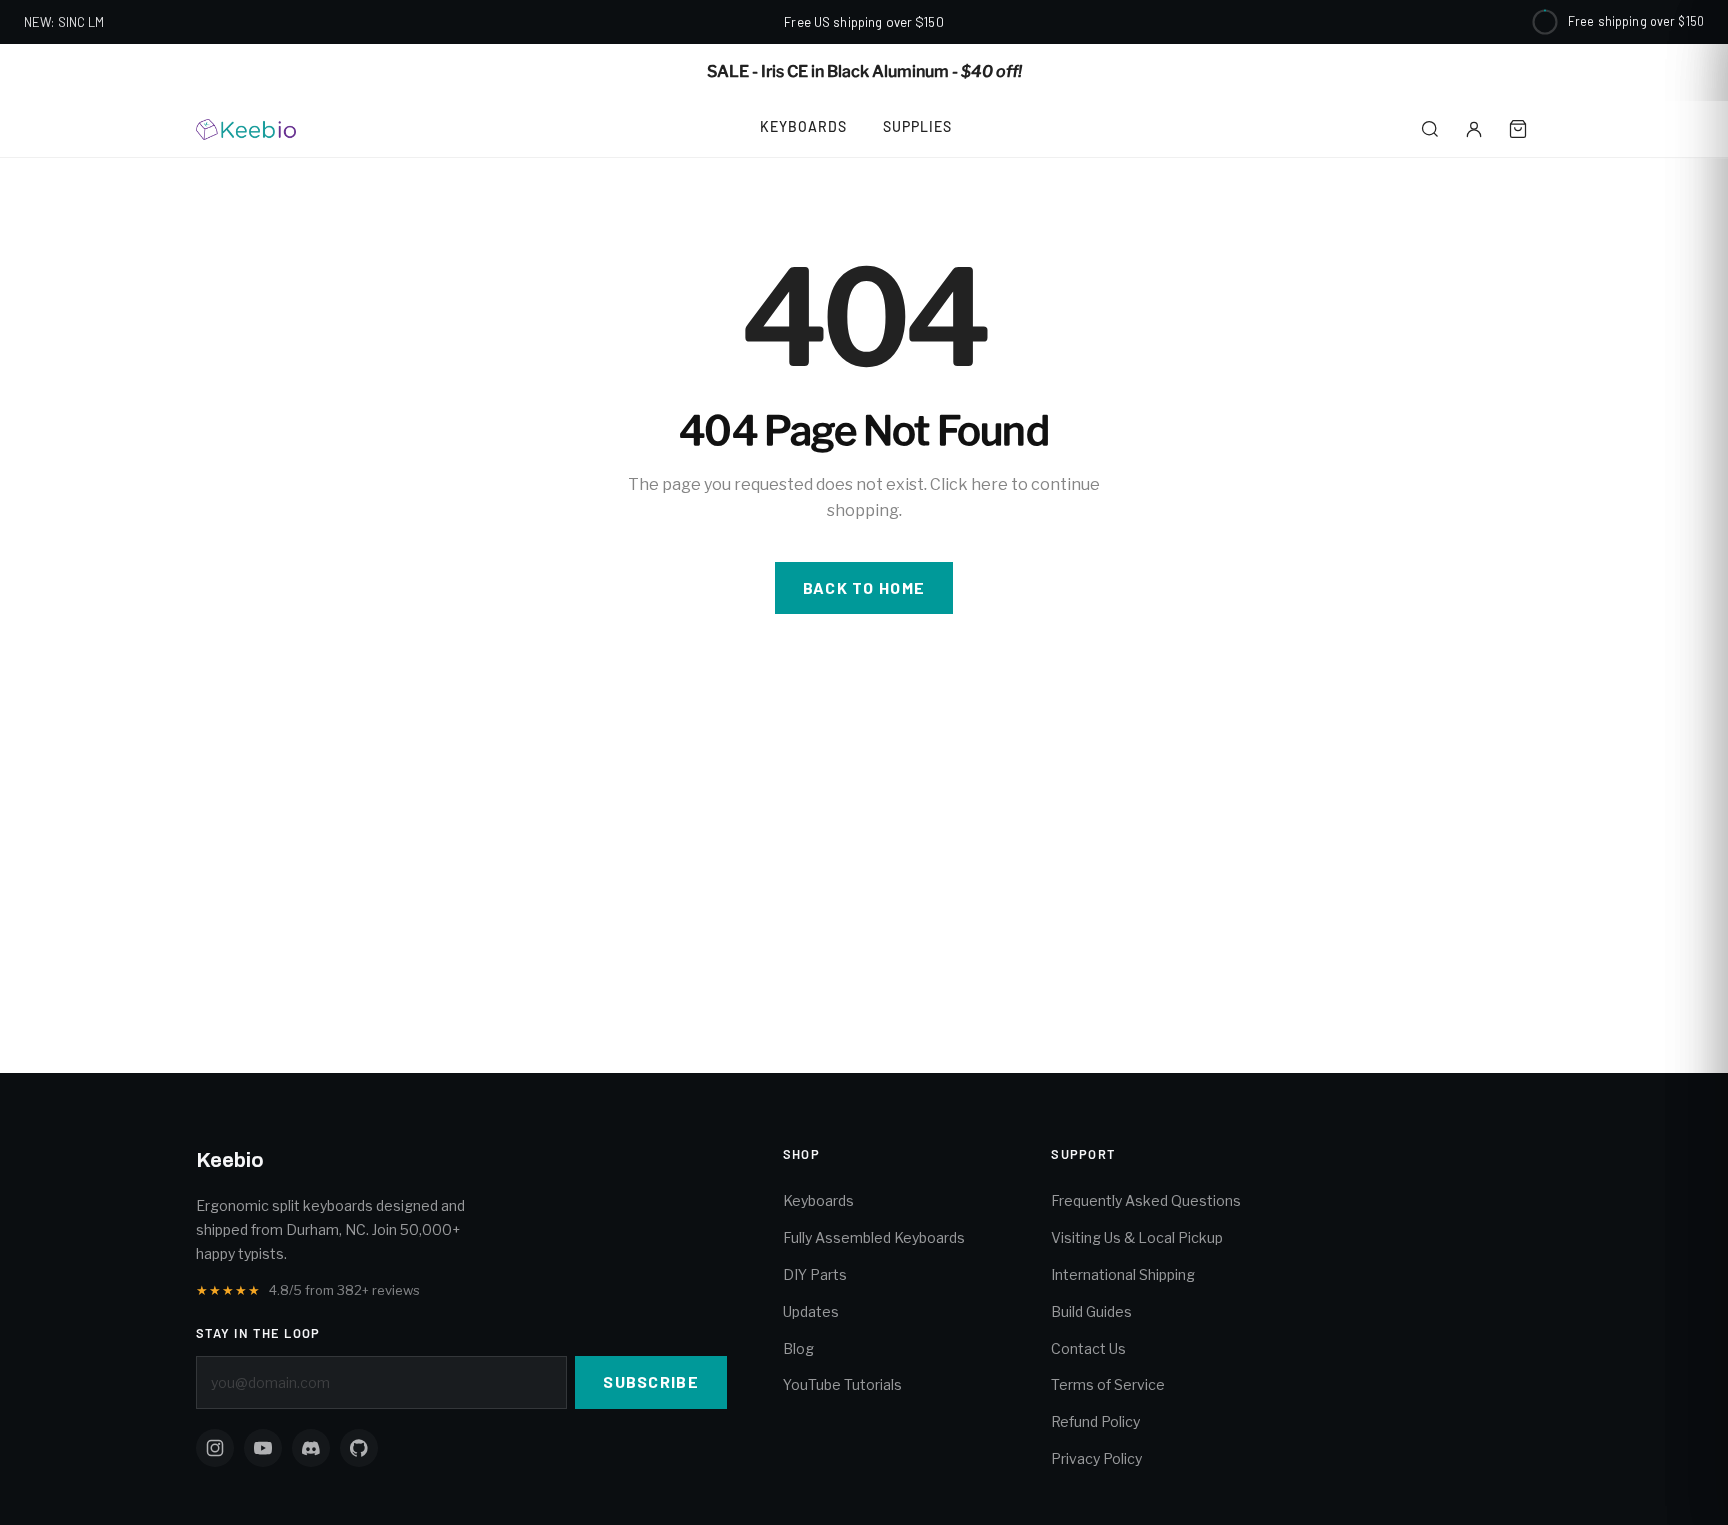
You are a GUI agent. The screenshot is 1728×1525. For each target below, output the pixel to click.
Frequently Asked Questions (1146, 1200)
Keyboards (803, 126)
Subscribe (651, 1381)
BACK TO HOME (864, 587)
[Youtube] (263, 1448)
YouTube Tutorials (842, 1384)
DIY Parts (815, 1274)
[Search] (1430, 129)
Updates (811, 1311)
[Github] (359, 1448)
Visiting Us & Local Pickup (1137, 1237)
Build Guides (1091, 1311)
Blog (798, 1348)
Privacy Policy (1096, 1458)
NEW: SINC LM (64, 22)
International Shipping (1123, 1274)
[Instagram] (215, 1448)
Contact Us (1088, 1348)
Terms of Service (1108, 1384)
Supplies (917, 126)
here (989, 484)
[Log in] (1474, 129)
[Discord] (311, 1448)
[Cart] (1518, 129)
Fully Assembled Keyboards (874, 1237)
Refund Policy (1095, 1421)
